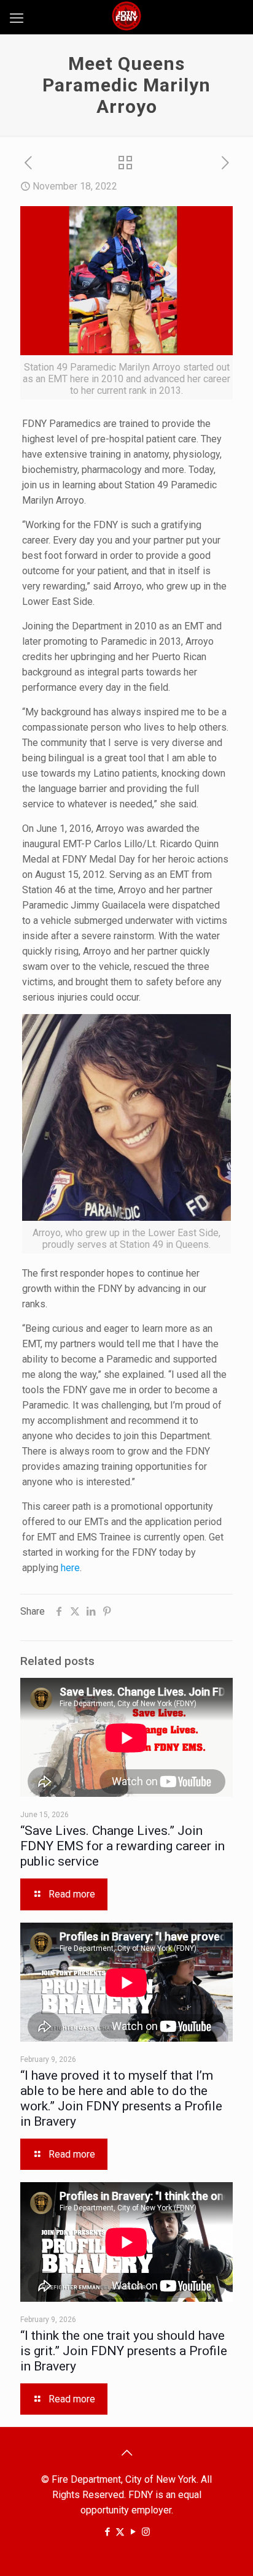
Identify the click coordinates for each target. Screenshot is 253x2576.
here (70, 1568)
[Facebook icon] (107, 2532)
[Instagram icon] (146, 2532)
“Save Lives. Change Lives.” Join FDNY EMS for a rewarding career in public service (123, 1846)
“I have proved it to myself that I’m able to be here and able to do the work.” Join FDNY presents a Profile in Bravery (121, 2098)
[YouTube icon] (133, 2532)
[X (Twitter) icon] (120, 2532)
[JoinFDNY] (126, 15)
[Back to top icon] (126, 2453)
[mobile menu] (17, 18)
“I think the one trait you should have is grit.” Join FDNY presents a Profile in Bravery (124, 2351)
